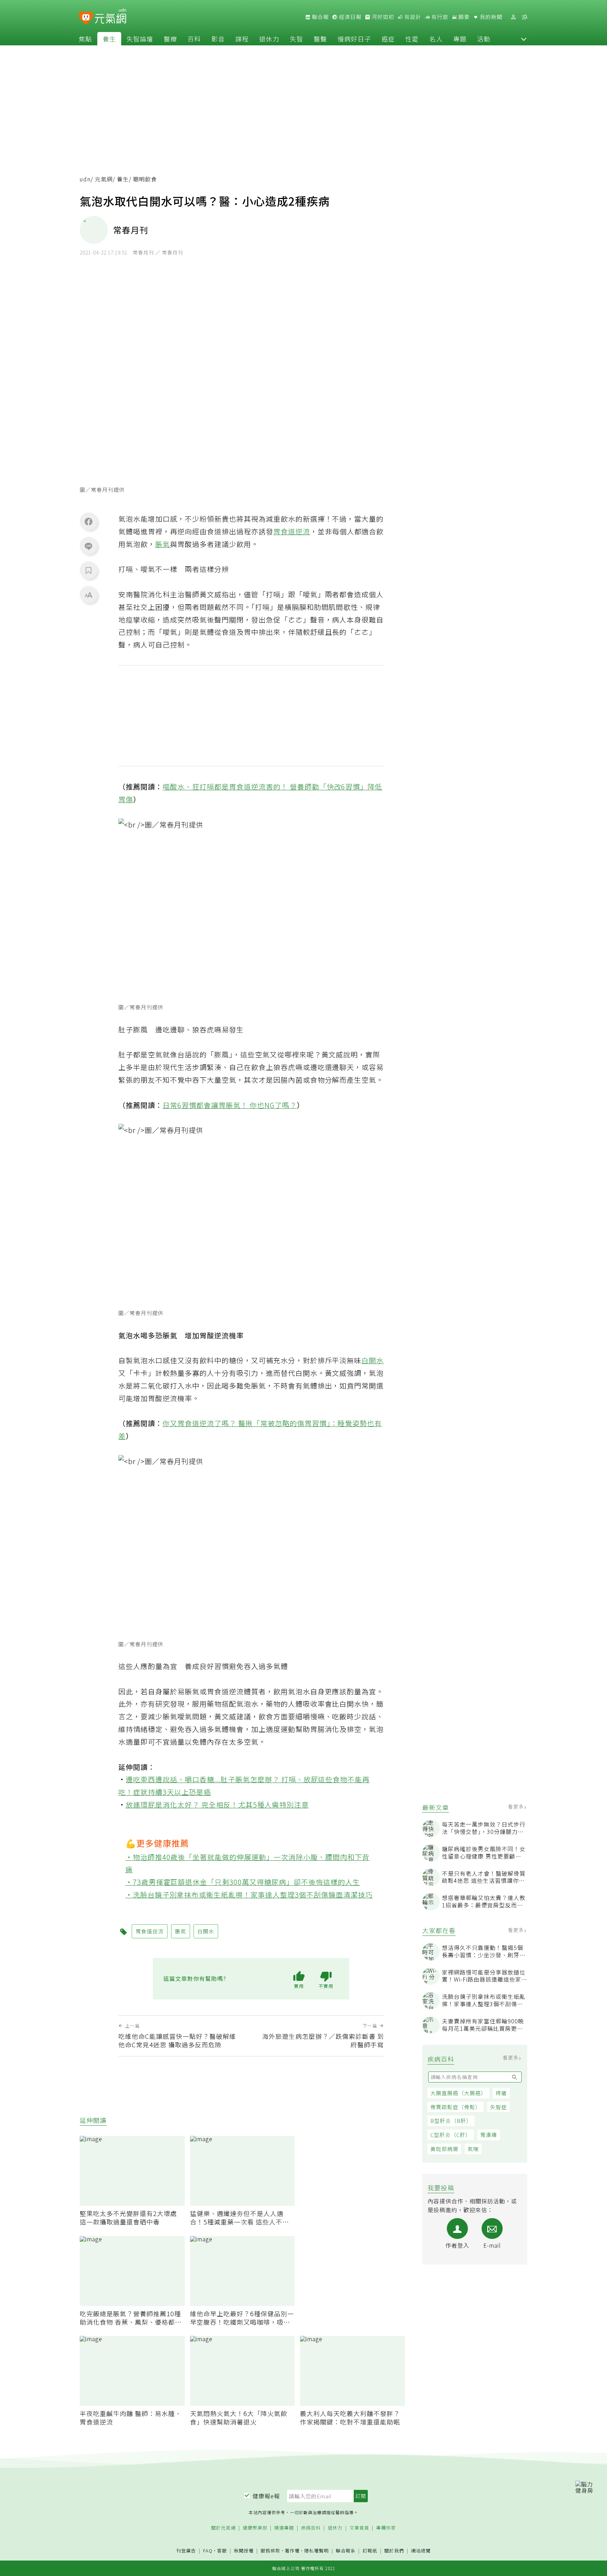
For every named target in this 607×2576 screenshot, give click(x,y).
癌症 (388, 39)
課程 (242, 39)
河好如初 (382, 17)
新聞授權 (244, 2551)
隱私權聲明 (316, 2551)
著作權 (292, 2551)
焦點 (85, 39)
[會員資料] (513, 17)
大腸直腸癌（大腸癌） (458, 2093)
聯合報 (320, 17)
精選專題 (284, 2528)
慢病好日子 (354, 39)
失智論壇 (140, 39)
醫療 (170, 39)
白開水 (373, 1360)
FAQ (208, 2551)
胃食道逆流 (292, 531)
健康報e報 (266, 2496)
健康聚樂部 (255, 2528)
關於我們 (394, 2551)
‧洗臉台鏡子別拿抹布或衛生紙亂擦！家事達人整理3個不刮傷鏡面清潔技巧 (249, 1895)
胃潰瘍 (489, 2135)
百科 (194, 39)
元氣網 (104, 179)
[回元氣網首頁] (110, 17)
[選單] (524, 17)
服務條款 (270, 2551)
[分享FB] (89, 521)
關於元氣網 (223, 2528)
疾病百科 (311, 2528)
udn (85, 179)
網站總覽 (421, 2551)
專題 (460, 39)
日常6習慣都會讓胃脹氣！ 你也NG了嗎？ (230, 1105)
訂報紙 (370, 2551)
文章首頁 (359, 2528)
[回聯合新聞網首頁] (86, 18)
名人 (436, 39)
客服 (222, 2551)
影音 (218, 39)
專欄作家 (386, 2528)
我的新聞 (490, 17)
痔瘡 (501, 2093)
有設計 (412, 17)
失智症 (498, 2107)
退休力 (269, 39)
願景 (463, 17)
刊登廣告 (186, 2551)
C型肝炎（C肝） (451, 2135)
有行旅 (439, 17)
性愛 (412, 39)
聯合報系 (346, 2551)
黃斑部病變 (444, 2149)
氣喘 (473, 2149)
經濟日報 (350, 17)
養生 (109, 39)
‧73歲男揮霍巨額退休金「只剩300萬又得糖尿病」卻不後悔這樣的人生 (243, 1882)
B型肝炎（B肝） (451, 2121)
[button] (524, 39)
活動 (484, 39)
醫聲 (320, 39)
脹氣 (163, 544)
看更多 (517, 1807)
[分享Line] (89, 546)
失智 (296, 39)
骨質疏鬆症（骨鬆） (456, 2107)
